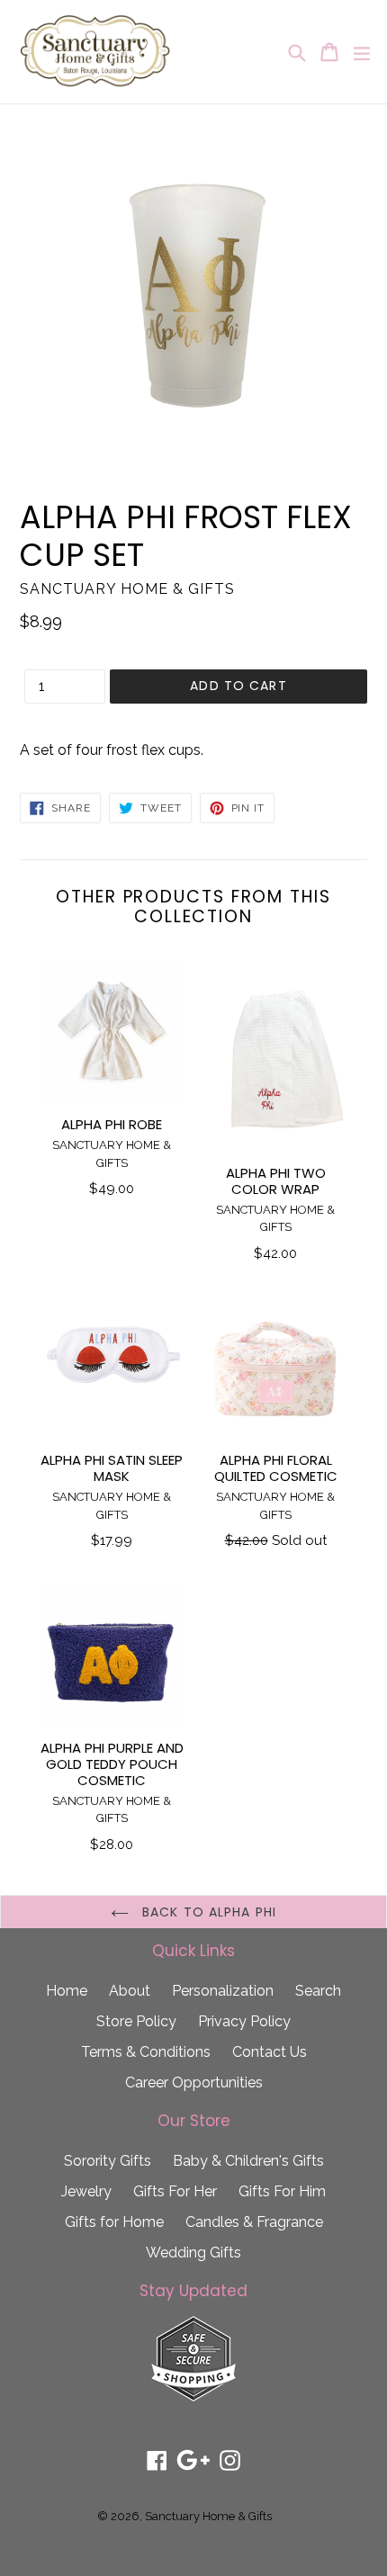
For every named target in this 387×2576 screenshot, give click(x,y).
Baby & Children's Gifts (248, 2161)
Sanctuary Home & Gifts (208, 2516)
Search (318, 1991)
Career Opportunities (194, 2082)
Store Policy (136, 2021)
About (130, 1991)
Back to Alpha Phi (207, 1912)
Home (67, 1991)
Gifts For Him (282, 2191)
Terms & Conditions (146, 2052)
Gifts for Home (114, 2222)
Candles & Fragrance (254, 2222)
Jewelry (86, 2191)
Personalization (223, 1991)
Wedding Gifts (193, 2253)
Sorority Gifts (108, 2161)
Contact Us (270, 2052)
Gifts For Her (175, 2191)
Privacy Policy (244, 2021)
